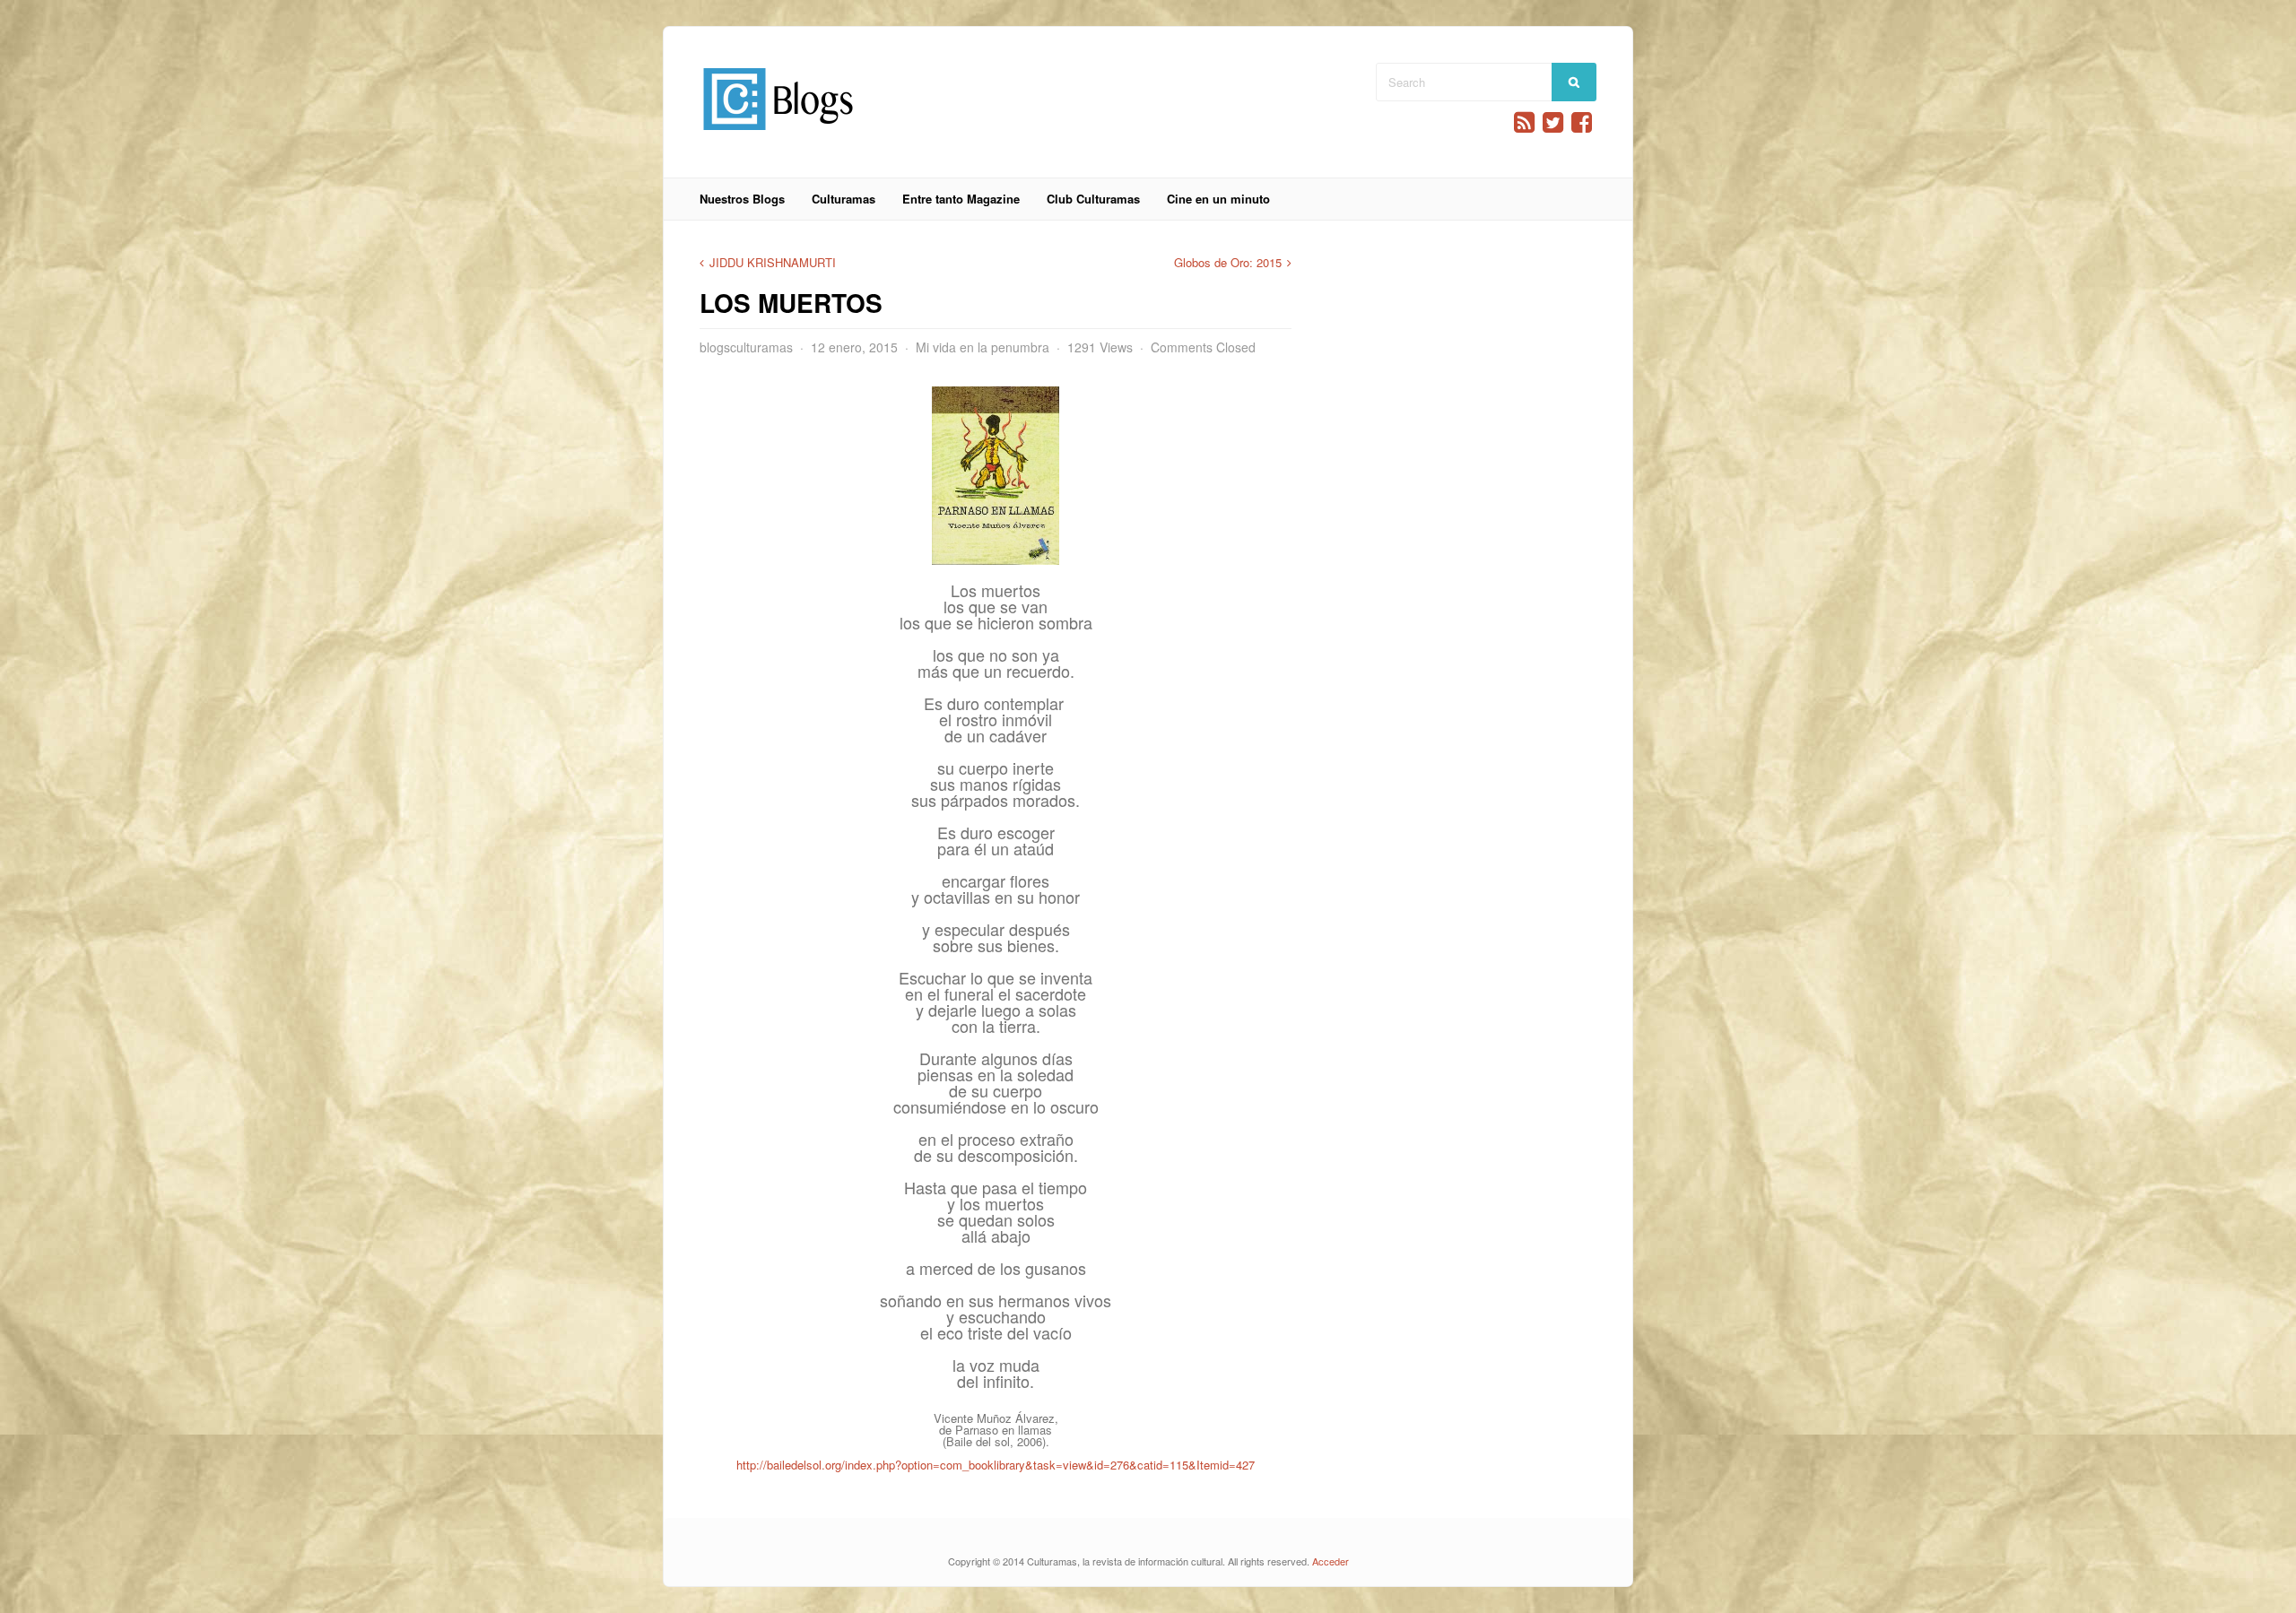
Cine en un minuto (1218, 199)
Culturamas (844, 199)
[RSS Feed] (1524, 122)
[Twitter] (1553, 122)
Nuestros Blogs (742, 199)
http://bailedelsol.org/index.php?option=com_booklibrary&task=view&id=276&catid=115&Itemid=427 (996, 1465)
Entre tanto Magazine (961, 199)
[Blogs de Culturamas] (778, 137)
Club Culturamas (1093, 199)
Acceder (1331, 1561)
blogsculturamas (746, 347)
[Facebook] (1582, 122)
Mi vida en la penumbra (983, 347)
